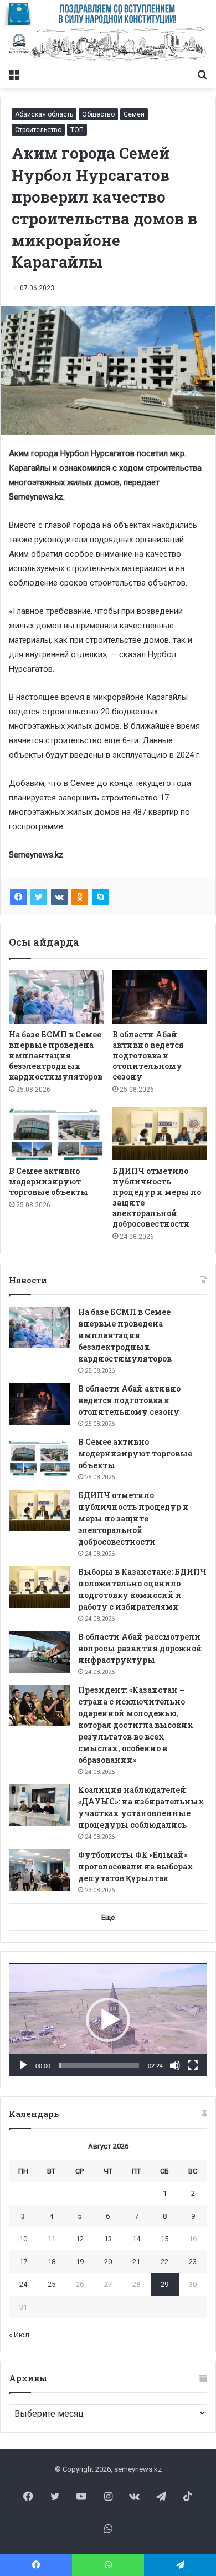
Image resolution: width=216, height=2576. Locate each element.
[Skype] (100, 897)
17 (23, 2262)
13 (108, 2239)
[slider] (99, 2065)
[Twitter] (39, 897)
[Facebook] (18, 897)
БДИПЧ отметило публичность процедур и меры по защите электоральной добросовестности (133, 1518)
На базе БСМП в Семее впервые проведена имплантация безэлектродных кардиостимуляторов (56, 1055)
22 (164, 2262)
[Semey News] (108, 45)
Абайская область (44, 114)
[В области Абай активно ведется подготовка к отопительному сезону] (160, 997)
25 (52, 2284)
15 (164, 2239)
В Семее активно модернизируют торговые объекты (48, 1181)
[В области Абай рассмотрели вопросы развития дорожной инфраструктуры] (39, 1652)
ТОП (77, 130)
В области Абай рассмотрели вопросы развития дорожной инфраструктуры (140, 1648)
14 (136, 2239)
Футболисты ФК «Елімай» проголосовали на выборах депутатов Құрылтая (136, 1866)
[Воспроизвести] (23, 2065)
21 (136, 2262)
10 (23, 2239)
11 (52, 2239)
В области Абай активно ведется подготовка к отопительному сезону (148, 1055)
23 (193, 2262)
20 (108, 2262)
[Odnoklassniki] (80, 897)
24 (23, 2284)
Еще (108, 1917)
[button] (108, 2020)
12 (80, 2239)
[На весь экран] (193, 2065)
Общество (98, 114)
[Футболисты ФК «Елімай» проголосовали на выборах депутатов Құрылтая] (39, 1870)
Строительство (38, 130)
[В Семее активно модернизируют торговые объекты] (56, 1133)
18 (52, 2262)
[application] (108, 2019)
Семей (134, 114)
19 (80, 2262)
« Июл (19, 2335)
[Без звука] (175, 2065)
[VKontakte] (59, 897)
